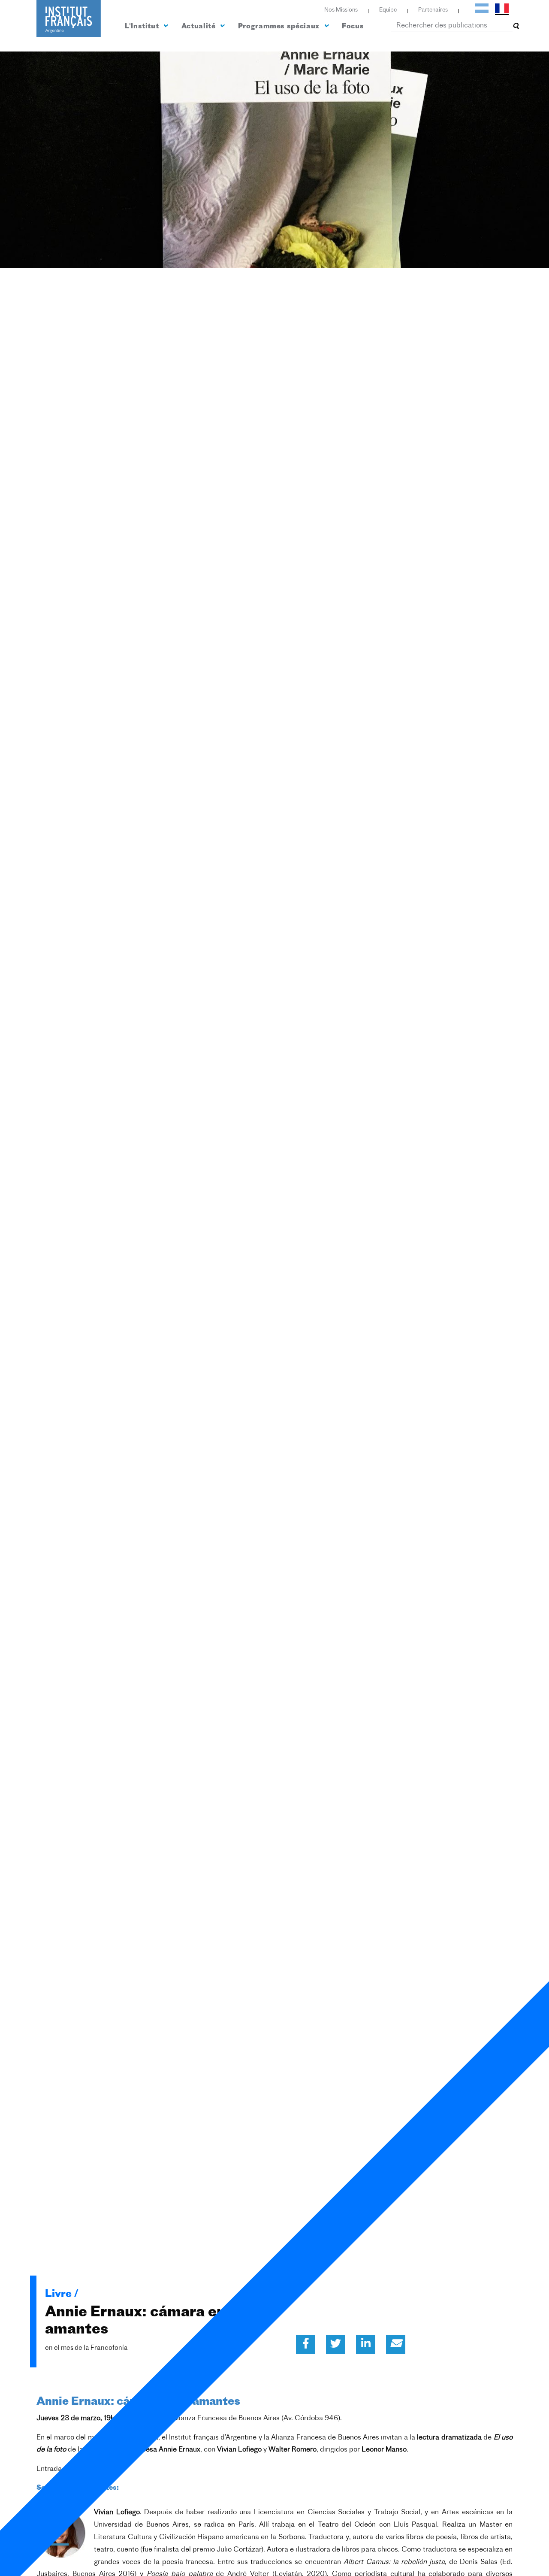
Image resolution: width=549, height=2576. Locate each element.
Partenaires (433, 10)
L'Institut (143, 27)
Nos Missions (341, 10)
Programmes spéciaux (280, 27)
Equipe (388, 10)
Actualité (199, 27)
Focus (353, 27)
